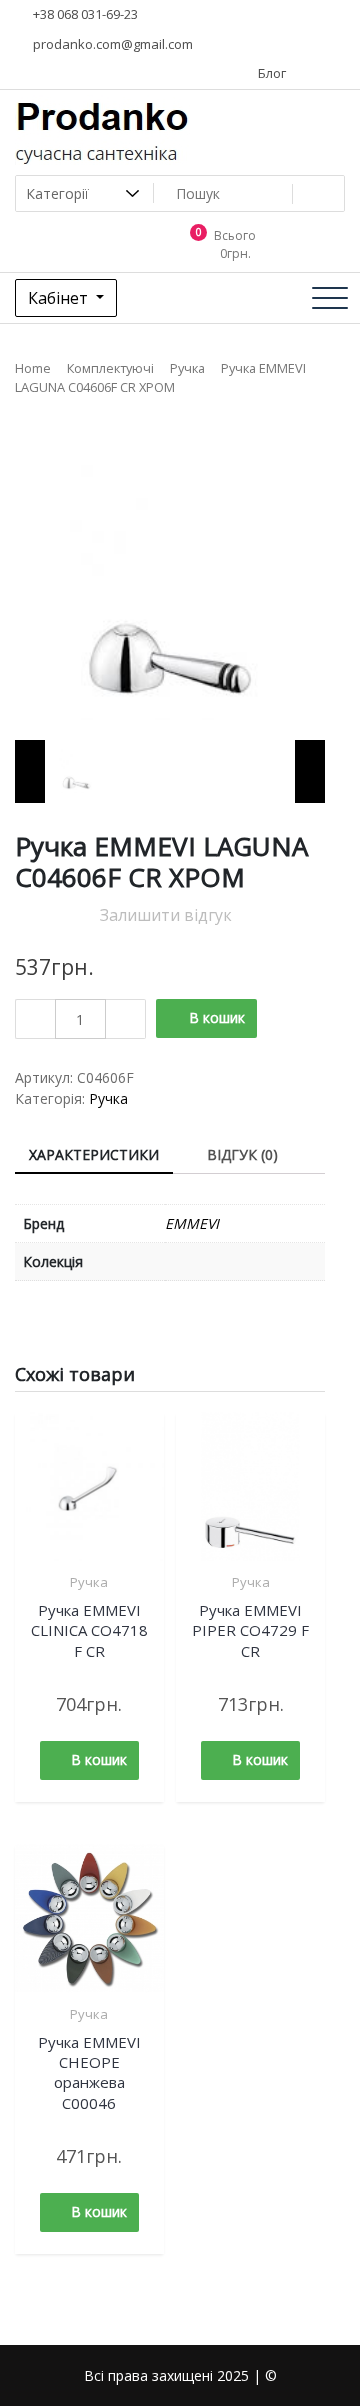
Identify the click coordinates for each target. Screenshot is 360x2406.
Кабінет (60, 298)
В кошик (217, 1017)
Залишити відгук (166, 915)
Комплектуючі (110, 368)
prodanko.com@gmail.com (111, 44)
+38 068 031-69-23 (84, 14)
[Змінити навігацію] (330, 298)
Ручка (187, 368)
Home (33, 368)
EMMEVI (192, 1223)
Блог (270, 73)
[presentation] (30, 771)
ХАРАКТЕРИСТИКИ (94, 1154)
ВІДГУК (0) (242, 1154)
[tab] (94, 1155)
